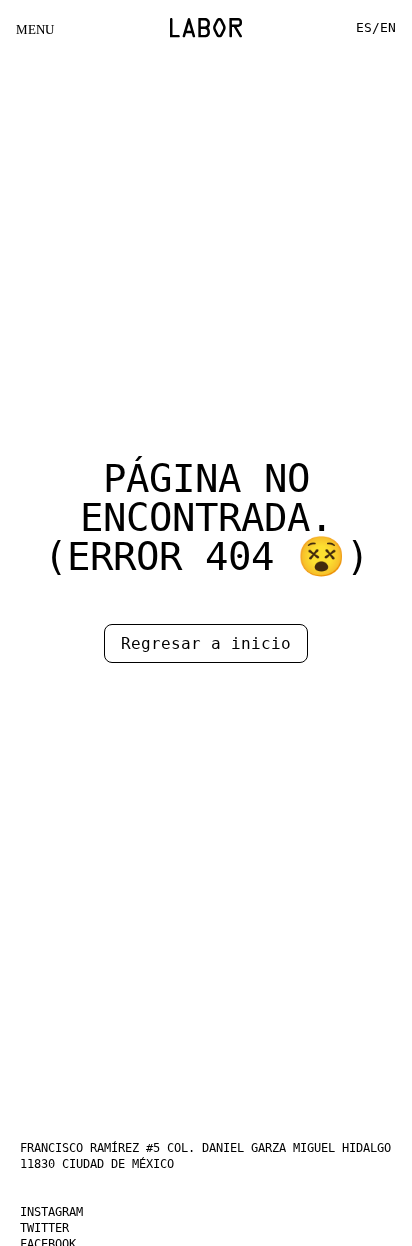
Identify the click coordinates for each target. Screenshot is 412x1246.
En (387, 27)
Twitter (51, 1228)
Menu (34, 29)
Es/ (364, 27)
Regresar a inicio (206, 643)
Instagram (60, 1212)
